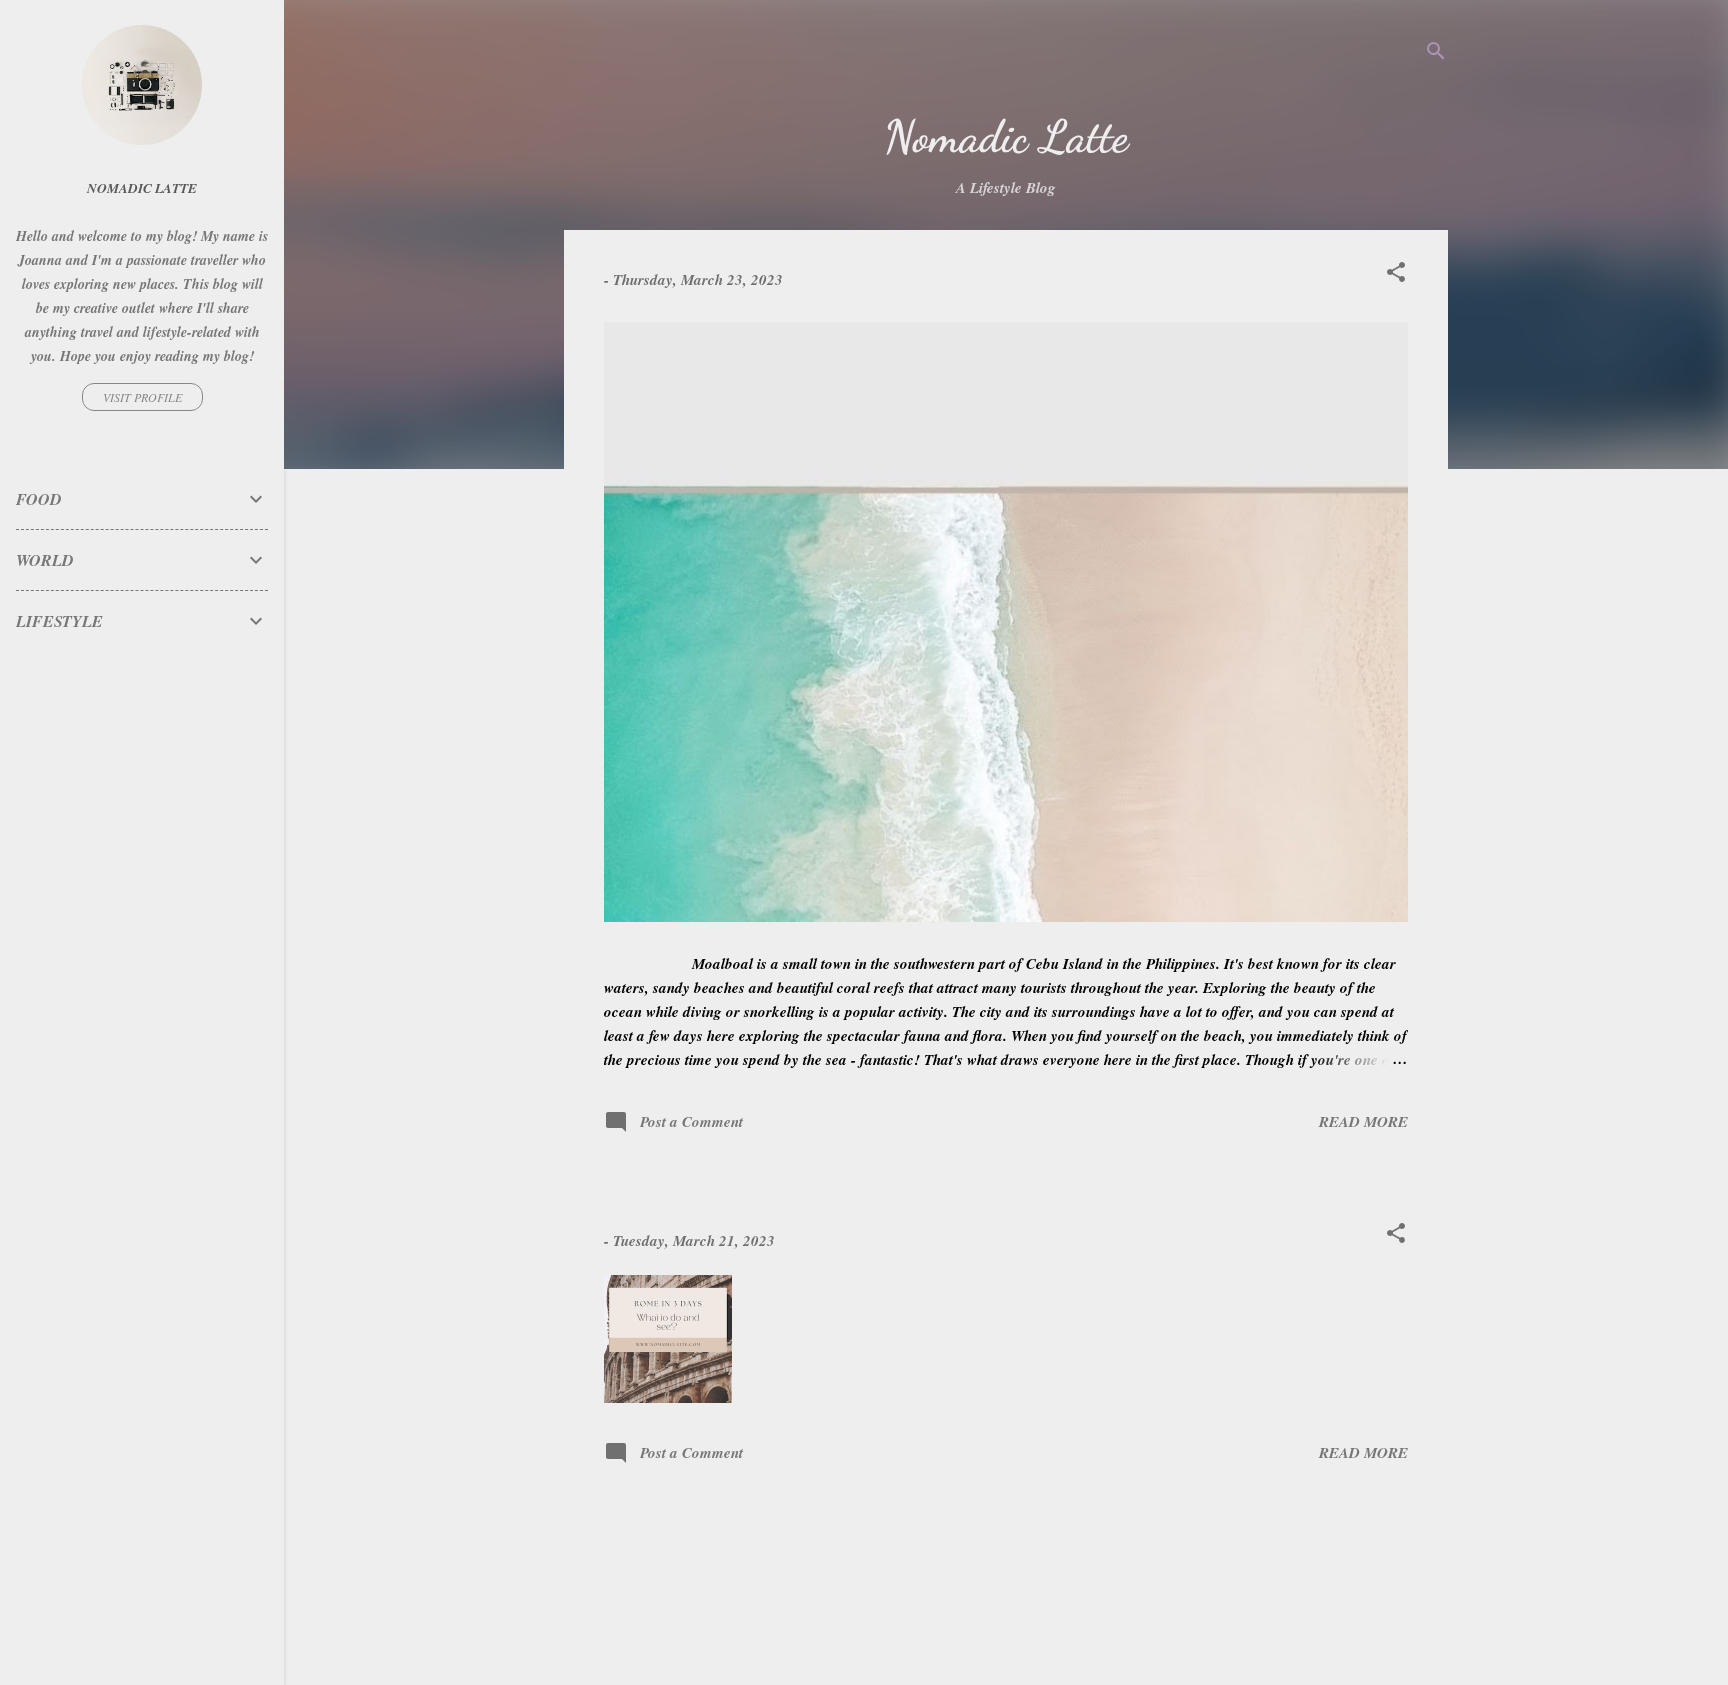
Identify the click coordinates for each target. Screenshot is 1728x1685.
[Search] (1436, 54)
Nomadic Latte (142, 187)
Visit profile (142, 397)
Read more (1363, 1121)
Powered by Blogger (1018, 1592)
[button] (1396, 275)
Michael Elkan (1045, 1633)
